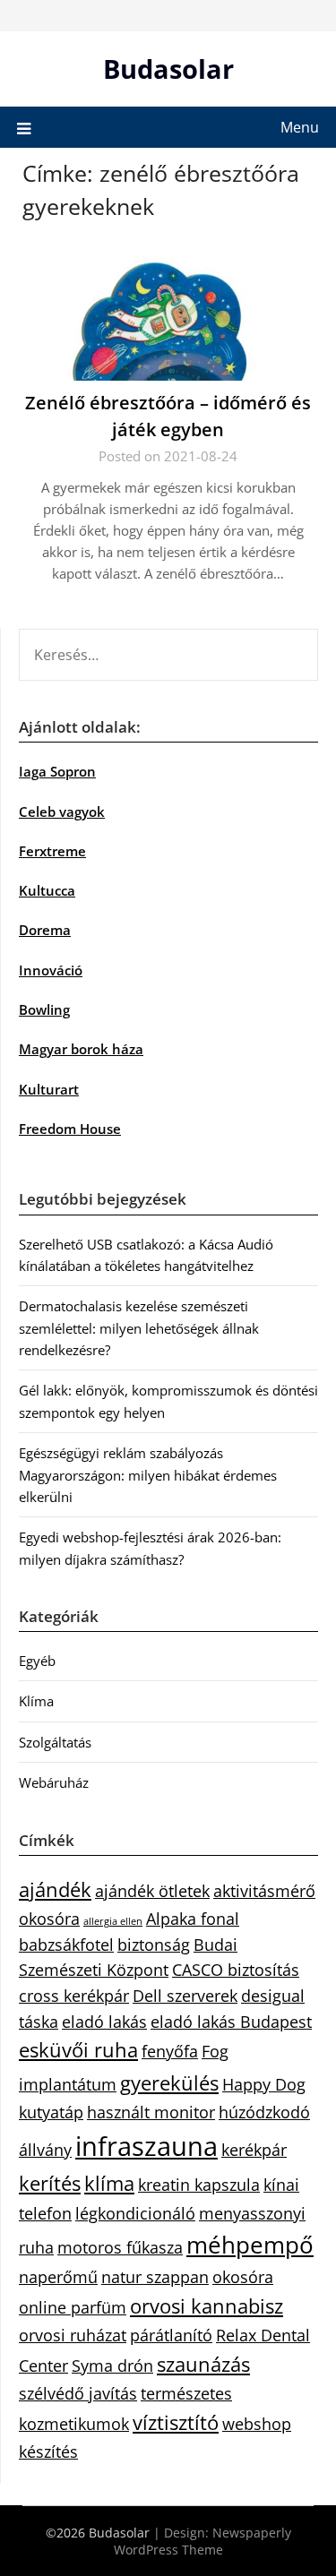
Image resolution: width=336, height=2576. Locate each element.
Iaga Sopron (57, 771)
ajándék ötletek (152, 1891)
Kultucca (47, 890)
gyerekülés (169, 2083)
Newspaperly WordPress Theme (202, 2541)
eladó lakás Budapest (231, 2022)
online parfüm (73, 2307)
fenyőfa (170, 2051)
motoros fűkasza (120, 2247)
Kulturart (49, 1089)
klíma (109, 2183)
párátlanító (171, 2335)
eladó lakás (104, 2022)
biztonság (154, 1945)
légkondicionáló (135, 2213)
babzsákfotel (66, 1945)
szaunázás (203, 2364)
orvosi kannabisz (207, 2306)
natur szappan (155, 2277)
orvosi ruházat (73, 2335)
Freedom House (70, 1129)
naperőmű (58, 2277)
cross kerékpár (74, 1996)
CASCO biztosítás (236, 1970)
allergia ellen (113, 1921)
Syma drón (112, 2366)
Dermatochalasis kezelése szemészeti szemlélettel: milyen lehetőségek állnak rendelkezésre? (139, 1328)
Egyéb (37, 1661)
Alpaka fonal (193, 1919)
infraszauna (146, 2146)
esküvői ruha (78, 2050)
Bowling (44, 1009)
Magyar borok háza (81, 1049)
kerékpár (254, 2150)
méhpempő (250, 2245)
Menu (300, 127)
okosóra (243, 2277)
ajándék (55, 1889)
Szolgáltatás (55, 1742)
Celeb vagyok (62, 811)
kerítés (50, 2183)
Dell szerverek (185, 1996)
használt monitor (151, 2112)
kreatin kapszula (199, 2185)
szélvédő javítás (78, 2393)
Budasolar (168, 69)
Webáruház (54, 1782)
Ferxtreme (52, 851)
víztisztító (176, 2422)
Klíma (36, 1701)
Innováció (51, 970)
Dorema (45, 930)
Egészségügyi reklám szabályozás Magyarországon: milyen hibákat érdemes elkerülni (148, 1475)
